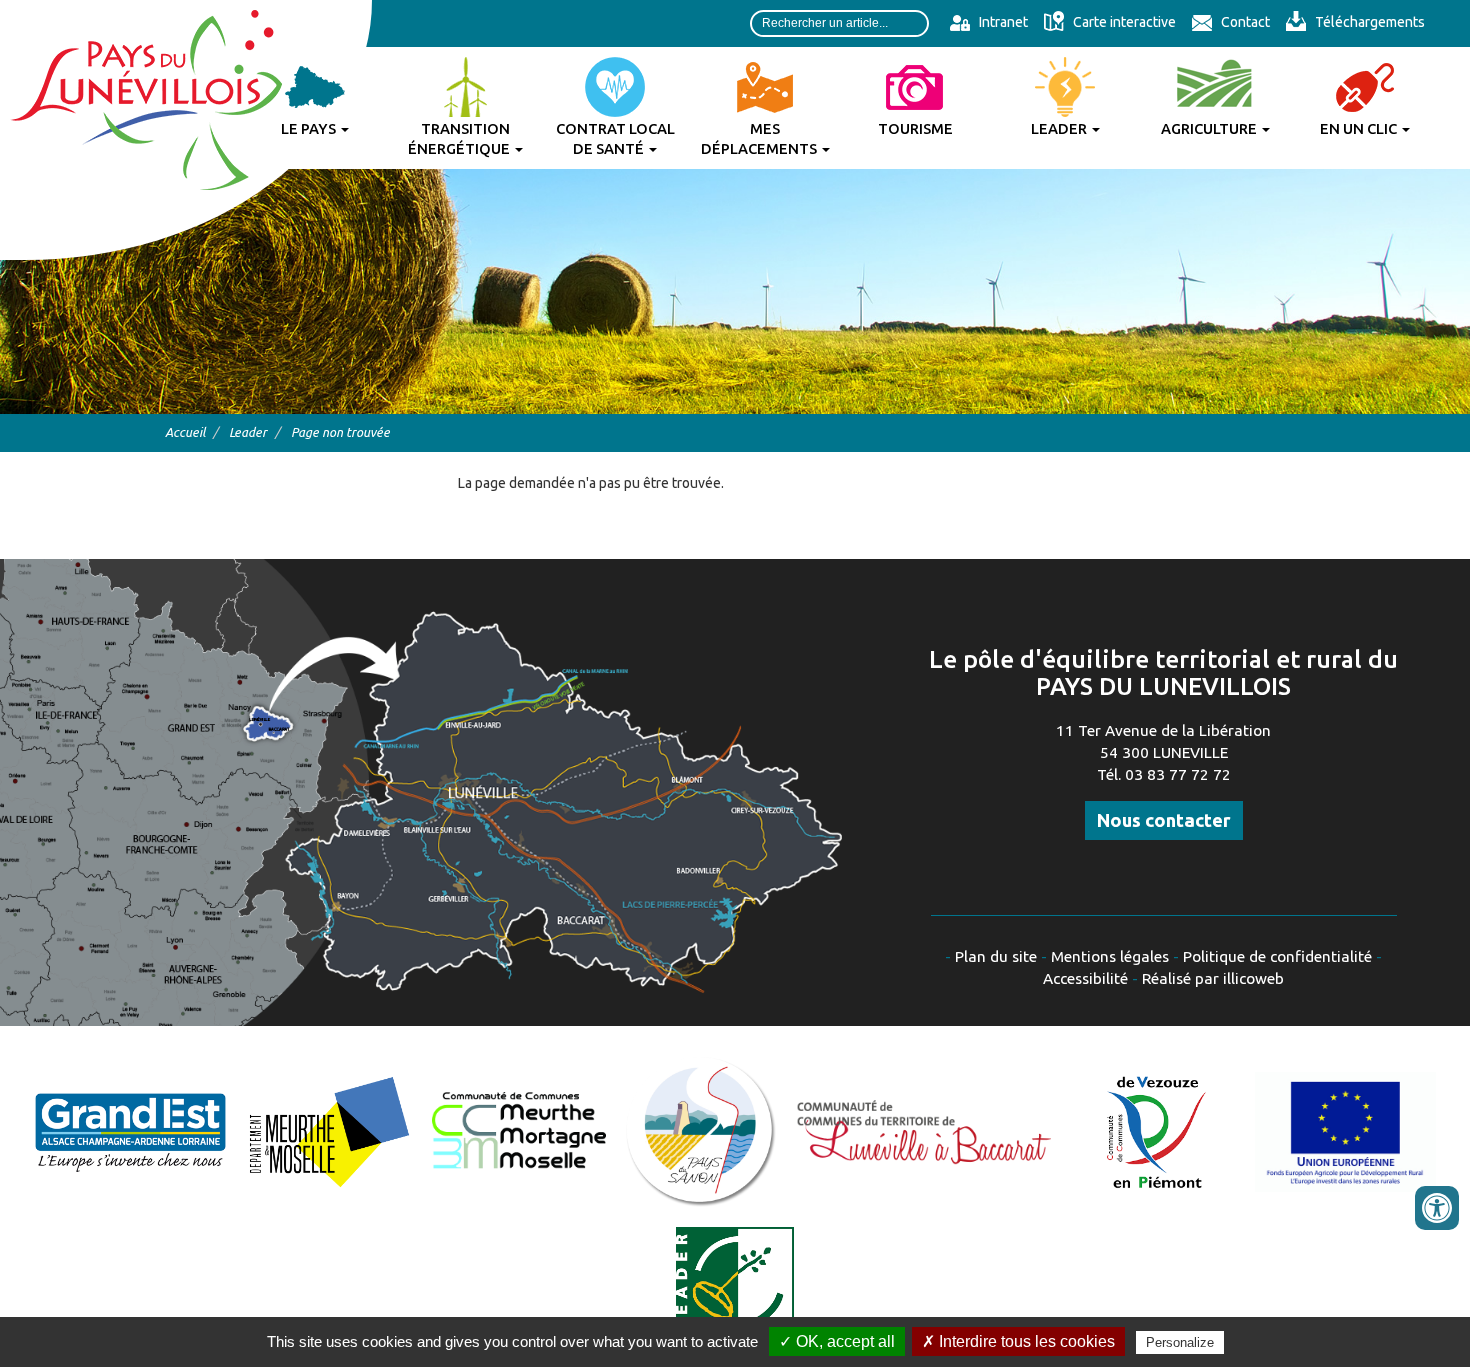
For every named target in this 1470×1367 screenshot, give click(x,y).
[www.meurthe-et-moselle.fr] (329, 1131)
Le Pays (310, 128)
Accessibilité (1085, 978)
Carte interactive (1123, 22)
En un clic (1360, 128)
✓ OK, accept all (837, 1341)
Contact (1244, 22)
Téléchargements (1368, 22)
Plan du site (996, 956)
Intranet (1002, 22)
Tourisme (915, 128)
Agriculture (1210, 128)
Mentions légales (1110, 956)
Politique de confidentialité (1277, 956)
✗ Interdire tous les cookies (1018, 1341)
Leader (1060, 128)
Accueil (185, 432)
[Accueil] (186, 130)
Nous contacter (1164, 820)
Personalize (1180, 1342)
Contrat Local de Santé (615, 138)
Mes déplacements (760, 138)
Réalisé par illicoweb (1213, 978)
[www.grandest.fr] (130, 1131)
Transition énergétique (460, 138)
